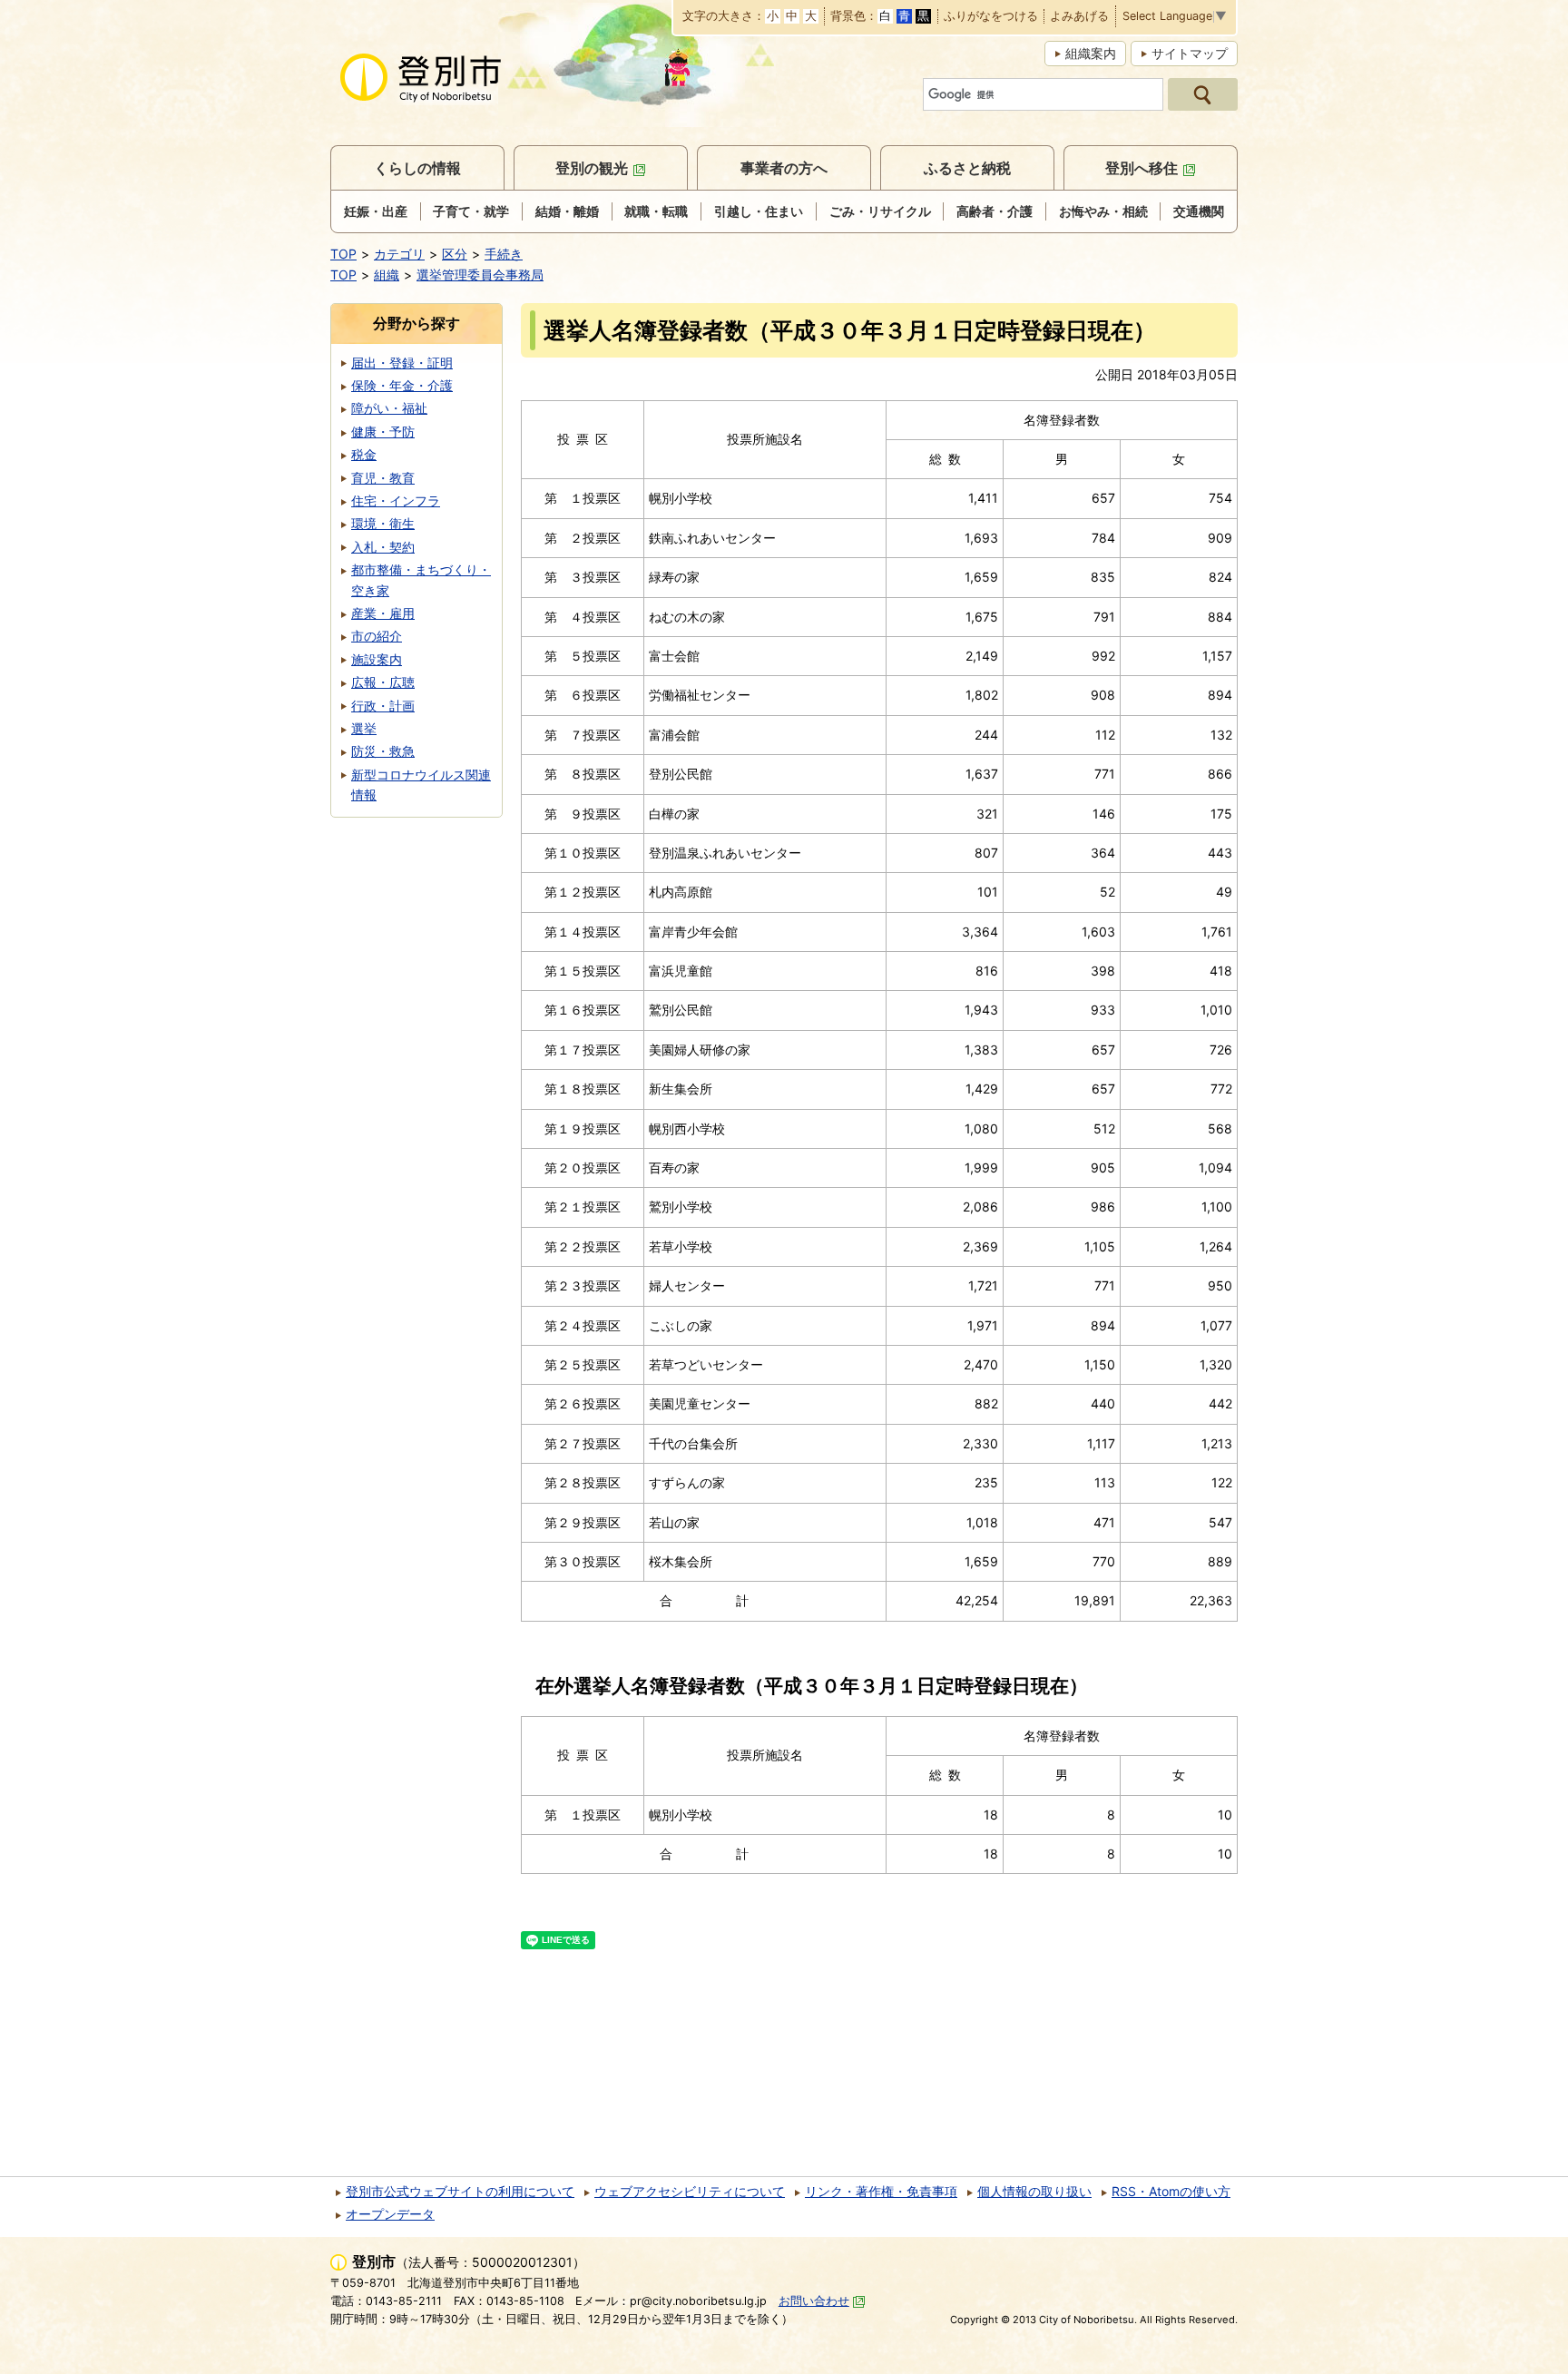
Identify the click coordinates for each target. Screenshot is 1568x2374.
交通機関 (1199, 211)
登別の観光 (592, 168)
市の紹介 (377, 636)
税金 (364, 454)
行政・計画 (383, 706)
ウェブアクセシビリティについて (690, 2191)
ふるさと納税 (967, 168)
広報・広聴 (383, 682)
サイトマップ (1190, 53)
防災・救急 (383, 751)
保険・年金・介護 (402, 385)
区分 (455, 254)
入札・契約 (383, 547)
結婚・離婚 (567, 211)
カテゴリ (399, 254)
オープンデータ (390, 2214)
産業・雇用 (383, 613)
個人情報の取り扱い (1034, 2191)
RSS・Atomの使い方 (1171, 2191)
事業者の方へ (784, 168)
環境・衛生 (383, 523)
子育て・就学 (471, 211)
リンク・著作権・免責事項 (881, 2191)
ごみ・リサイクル (880, 211)
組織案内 (1091, 53)
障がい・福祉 (389, 408)
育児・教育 (383, 478)
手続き (504, 254)
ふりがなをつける (991, 17)
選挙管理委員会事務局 (480, 275)
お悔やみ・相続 (1103, 211)
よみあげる (1079, 17)
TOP (343, 254)
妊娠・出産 (376, 211)
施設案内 (377, 659)
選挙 (364, 728)
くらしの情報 (417, 168)
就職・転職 (656, 211)
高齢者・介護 (995, 211)
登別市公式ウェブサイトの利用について (460, 2191)
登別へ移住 (1142, 168)
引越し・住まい (759, 211)
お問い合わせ (814, 2301)
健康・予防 (383, 432)
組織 (387, 275)
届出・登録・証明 (402, 363)
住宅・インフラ (396, 500)
